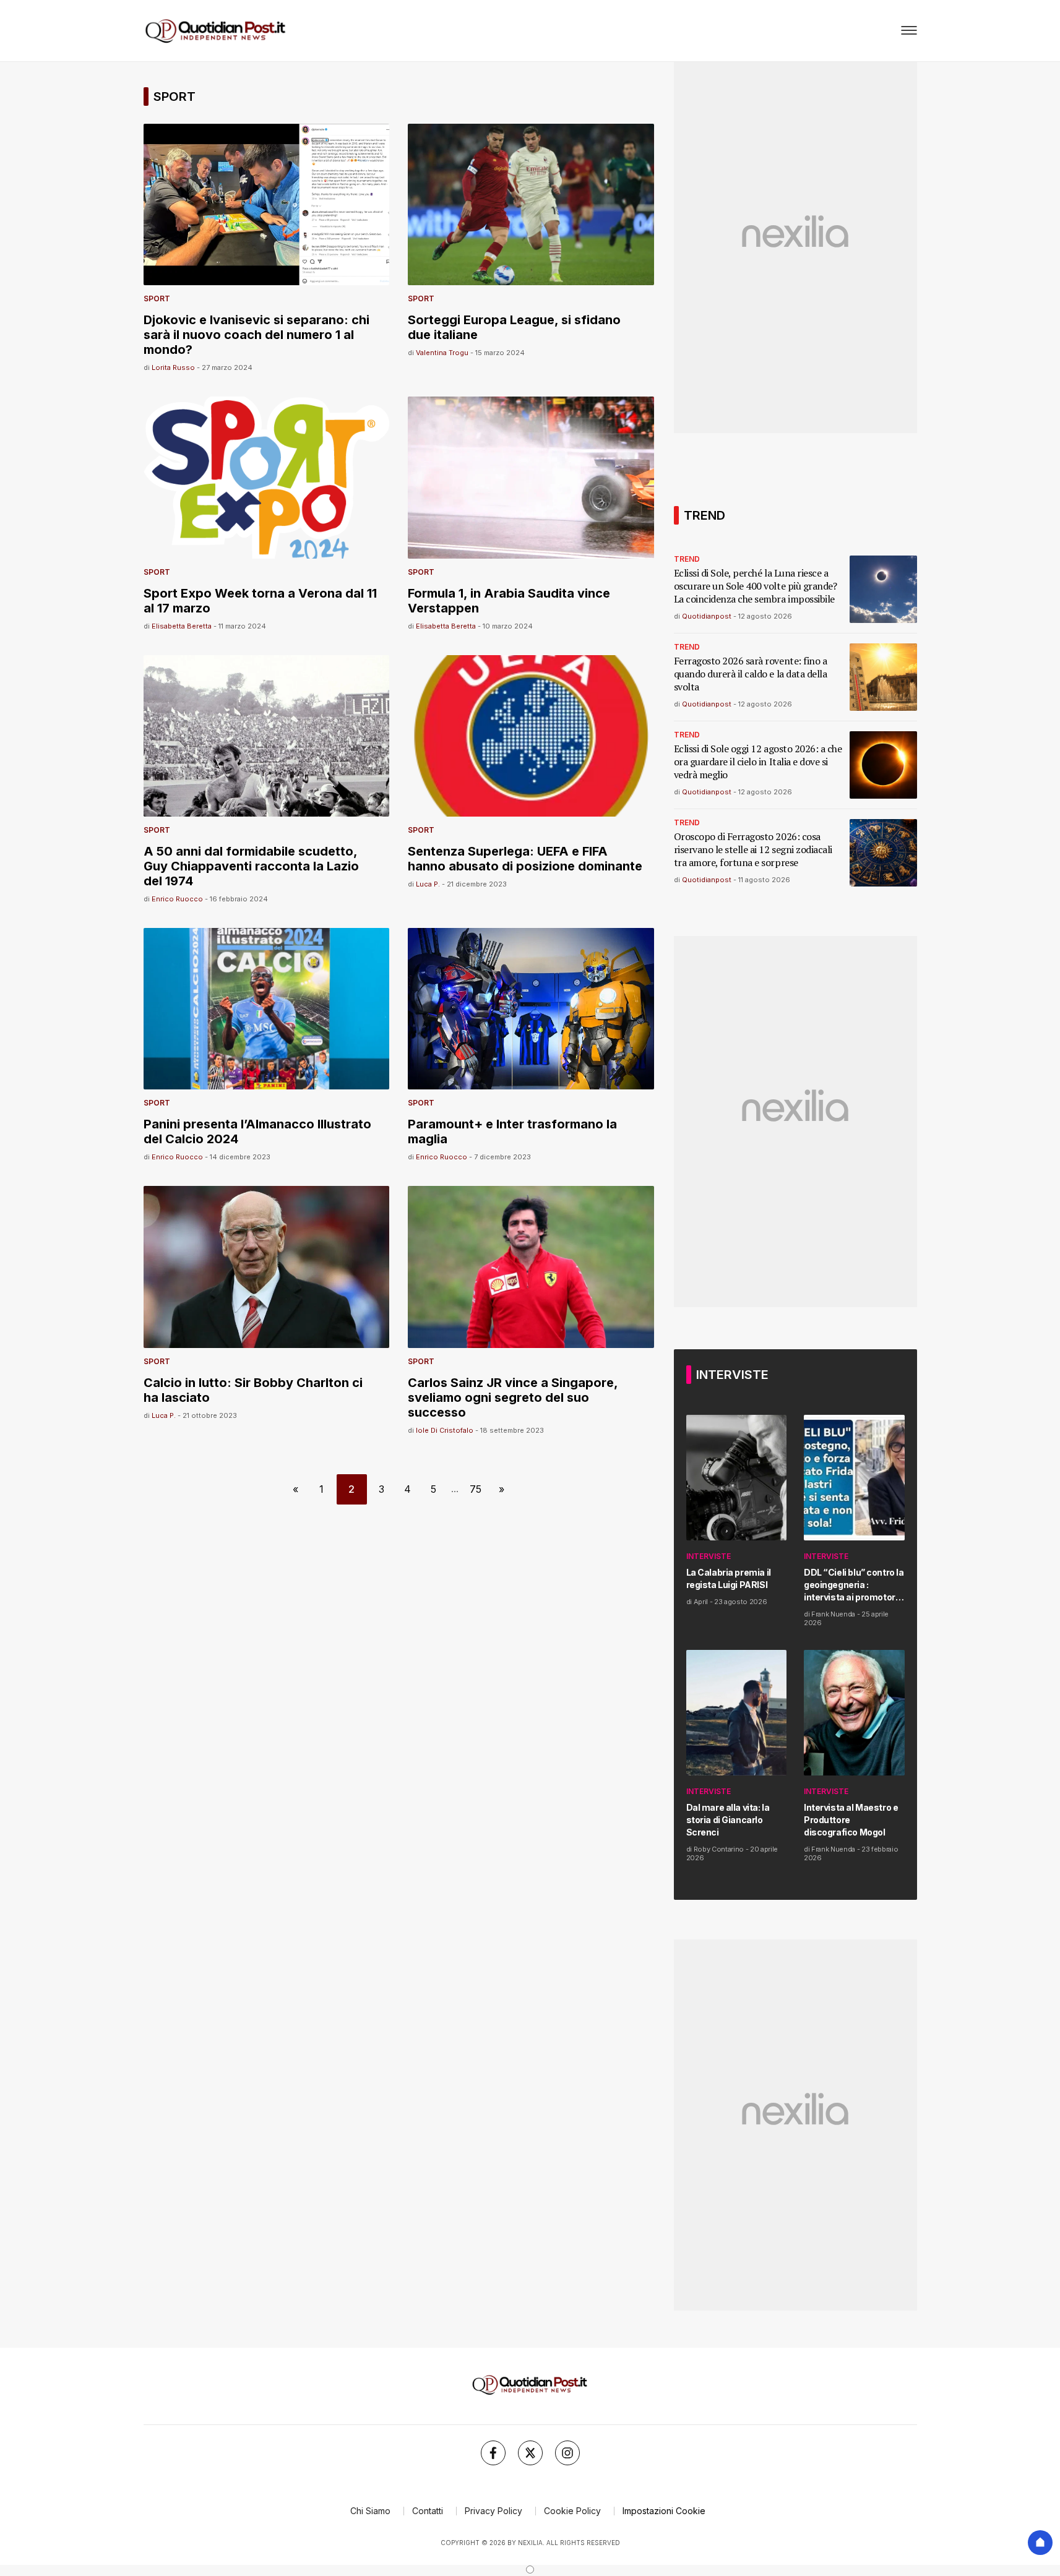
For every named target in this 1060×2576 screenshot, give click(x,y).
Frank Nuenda (833, 1614)
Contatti (428, 2511)
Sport (157, 298)
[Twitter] (530, 2453)
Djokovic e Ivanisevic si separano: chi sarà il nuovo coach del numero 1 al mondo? (256, 335)
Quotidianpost (707, 616)
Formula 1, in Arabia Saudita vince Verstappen (509, 601)
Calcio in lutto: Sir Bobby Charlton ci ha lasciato (253, 1390)
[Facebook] (493, 2453)
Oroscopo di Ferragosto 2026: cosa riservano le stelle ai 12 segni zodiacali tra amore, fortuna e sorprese (753, 850)
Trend (687, 559)
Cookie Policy (572, 2511)
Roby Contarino (719, 1849)
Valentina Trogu (442, 353)
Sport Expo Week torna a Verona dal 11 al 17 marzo (260, 601)
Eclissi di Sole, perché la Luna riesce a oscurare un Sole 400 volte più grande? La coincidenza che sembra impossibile (756, 586)
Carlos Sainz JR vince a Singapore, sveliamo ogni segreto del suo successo (513, 1397)
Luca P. (428, 884)
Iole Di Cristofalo (445, 1430)
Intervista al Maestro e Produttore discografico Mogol (851, 1820)
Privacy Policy (493, 2511)
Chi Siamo (370, 2511)
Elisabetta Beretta (182, 626)
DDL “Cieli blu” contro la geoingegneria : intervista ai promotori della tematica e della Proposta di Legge (854, 1585)
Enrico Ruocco (177, 899)
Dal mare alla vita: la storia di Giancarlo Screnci (728, 1820)
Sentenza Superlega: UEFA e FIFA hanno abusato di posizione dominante (525, 859)
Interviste (709, 1556)
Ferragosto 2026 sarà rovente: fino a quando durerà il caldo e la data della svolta (751, 674)
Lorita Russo (173, 367)
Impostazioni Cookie (664, 2511)
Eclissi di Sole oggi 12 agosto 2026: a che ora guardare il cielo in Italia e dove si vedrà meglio (758, 762)
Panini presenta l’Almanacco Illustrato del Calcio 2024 (257, 1131)
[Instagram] (567, 2453)
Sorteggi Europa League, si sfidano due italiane (514, 327)
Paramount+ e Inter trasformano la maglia (512, 1131)
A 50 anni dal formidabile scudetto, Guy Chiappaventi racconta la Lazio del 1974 (251, 866)
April (701, 1602)
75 (476, 1489)
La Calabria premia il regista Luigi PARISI (729, 1578)
